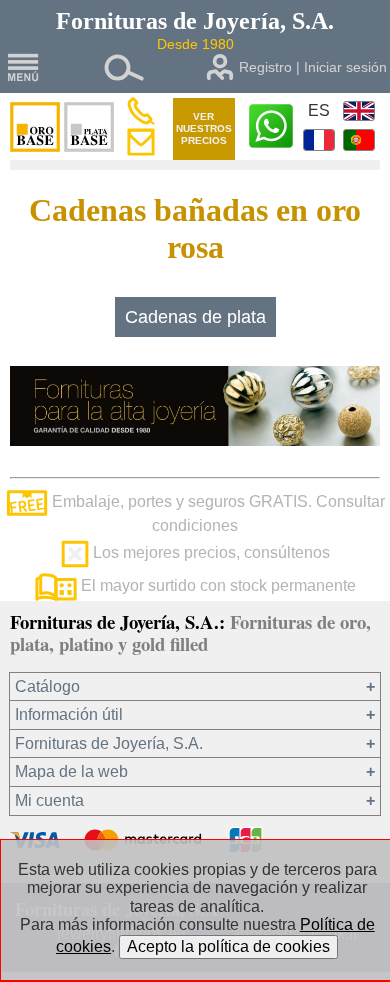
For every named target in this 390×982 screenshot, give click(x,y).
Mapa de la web (71, 771)
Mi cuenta (49, 800)
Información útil (69, 714)
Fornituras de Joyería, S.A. (109, 743)
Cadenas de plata (195, 317)
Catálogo (47, 686)
